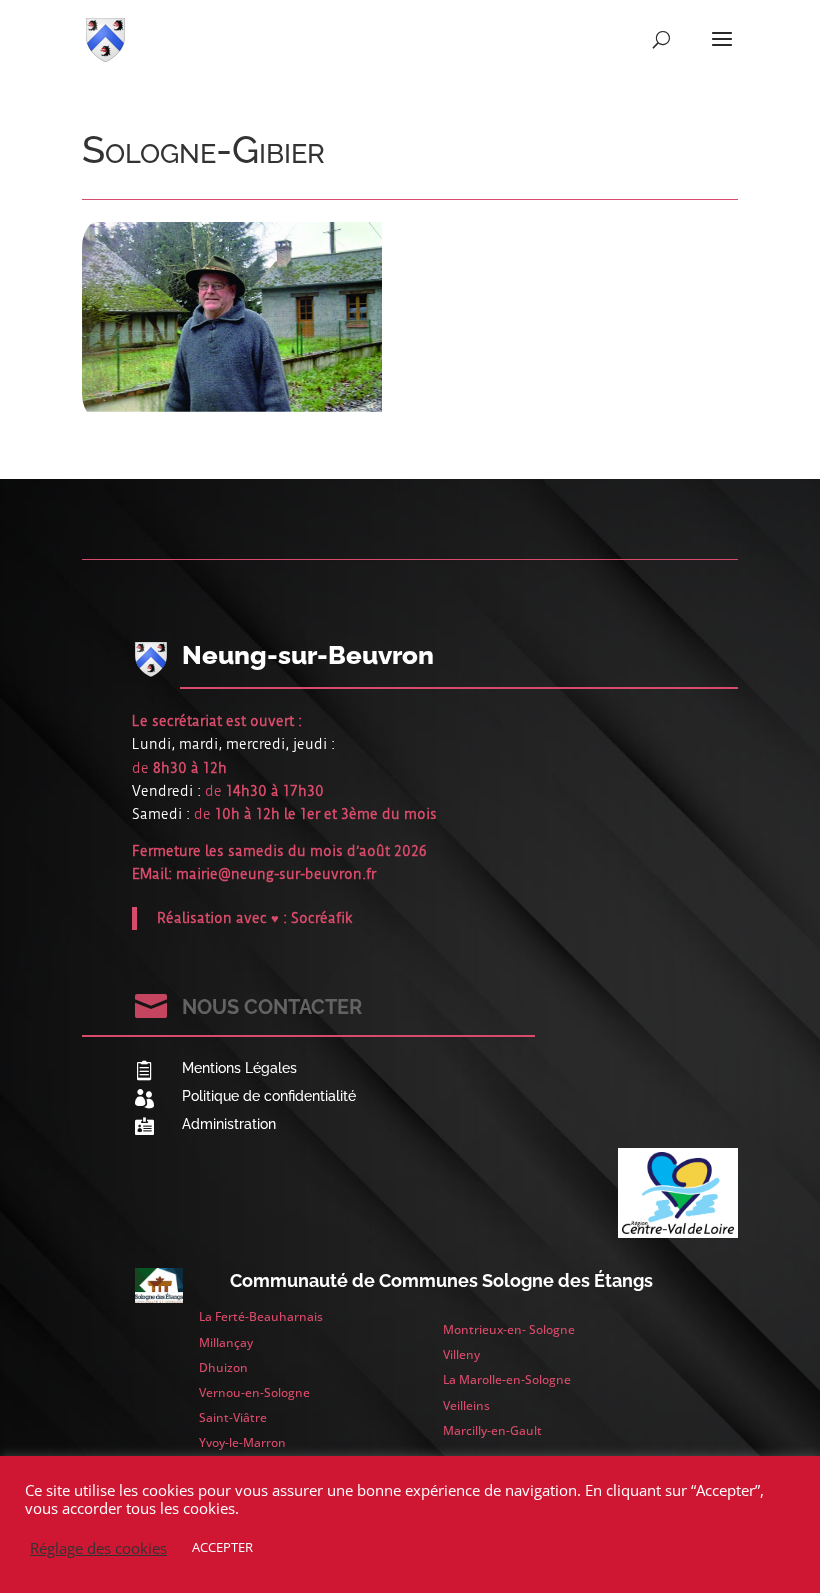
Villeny (461, 1354)
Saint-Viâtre (233, 1417)
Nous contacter (272, 1007)
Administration (229, 1124)
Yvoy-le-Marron (242, 1442)
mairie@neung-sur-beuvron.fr (276, 874)
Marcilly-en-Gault (492, 1430)
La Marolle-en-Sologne (507, 1379)
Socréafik (322, 918)
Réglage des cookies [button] (98, 1548)
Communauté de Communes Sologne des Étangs (441, 1280)
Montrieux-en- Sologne (509, 1329)
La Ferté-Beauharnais (261, 1316)
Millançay (226, 1342)
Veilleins (466, 1405)
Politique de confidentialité (269, 1096)
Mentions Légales (239, 1068)
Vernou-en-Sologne (254, 1392)
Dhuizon (223, 1367)
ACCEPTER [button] (222, 1547)
